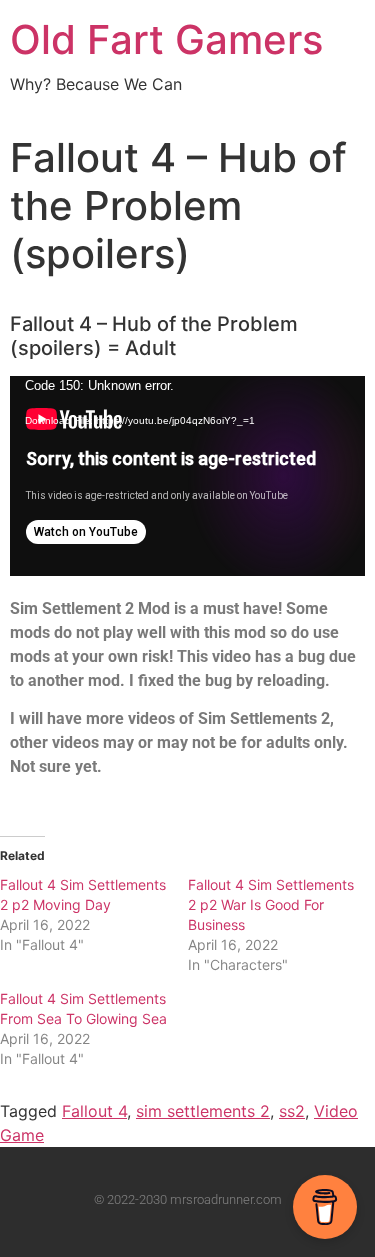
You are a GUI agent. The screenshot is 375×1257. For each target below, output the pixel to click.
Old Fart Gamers (166, 39)
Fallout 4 (94, 1111)
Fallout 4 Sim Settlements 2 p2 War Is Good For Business (271, 904)
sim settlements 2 (203, 1111)
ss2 (292, 1111)
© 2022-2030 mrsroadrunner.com (188, 1199)
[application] (187, 476)
